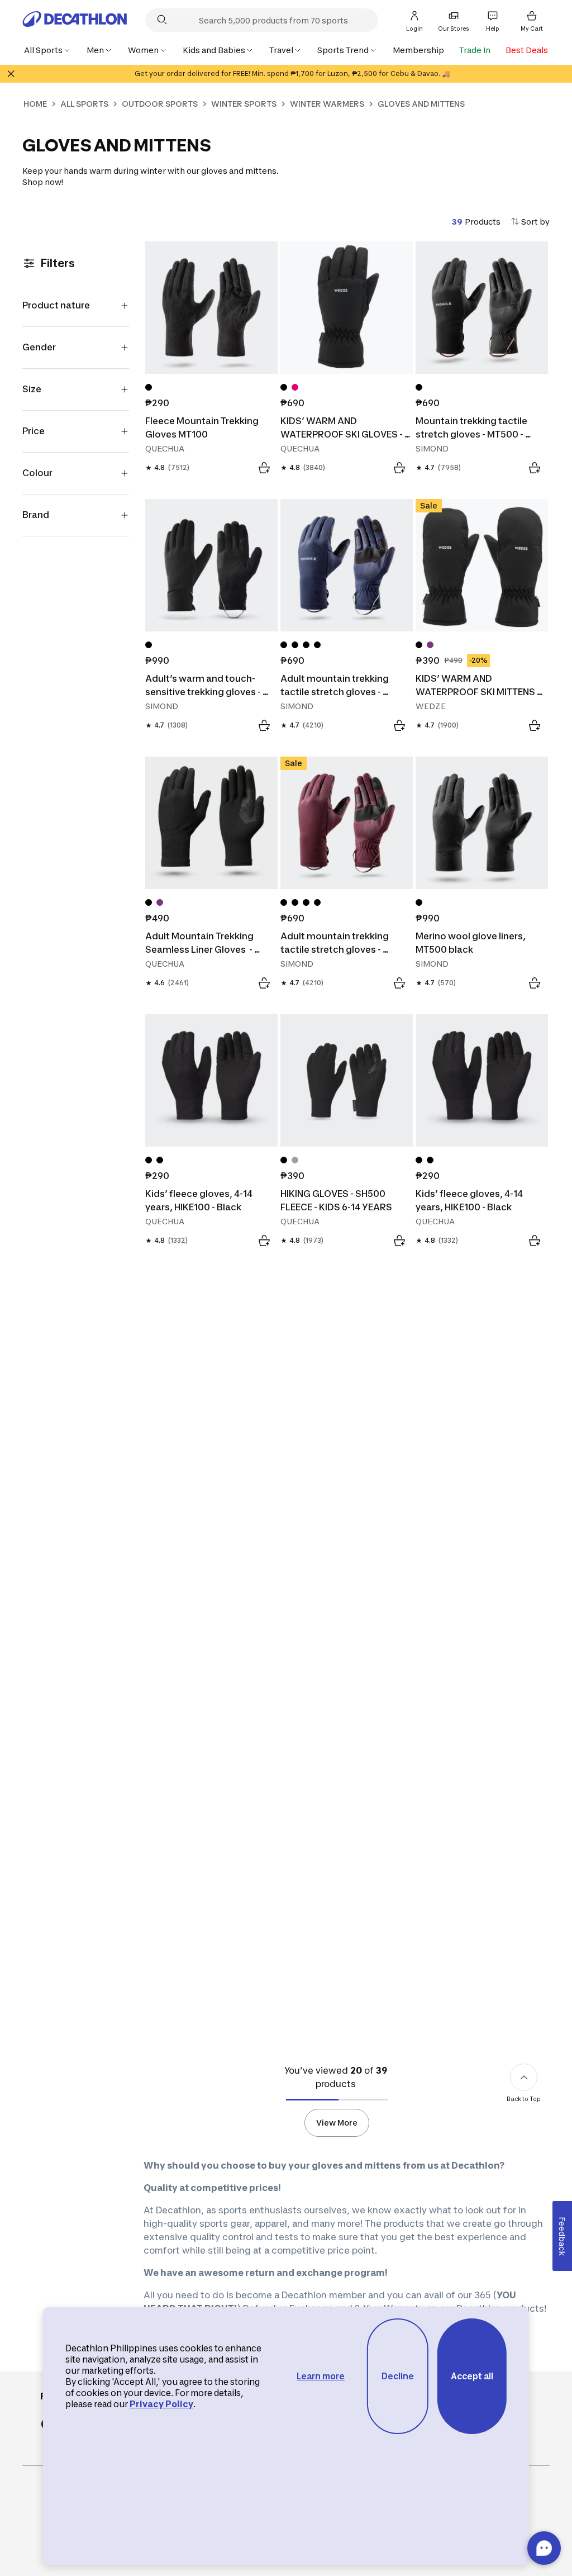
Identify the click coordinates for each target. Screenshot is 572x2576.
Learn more (321, 2376)
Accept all (472, 2376)
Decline (398, 2376)
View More (337, 2123)
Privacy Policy (161, 2404)
